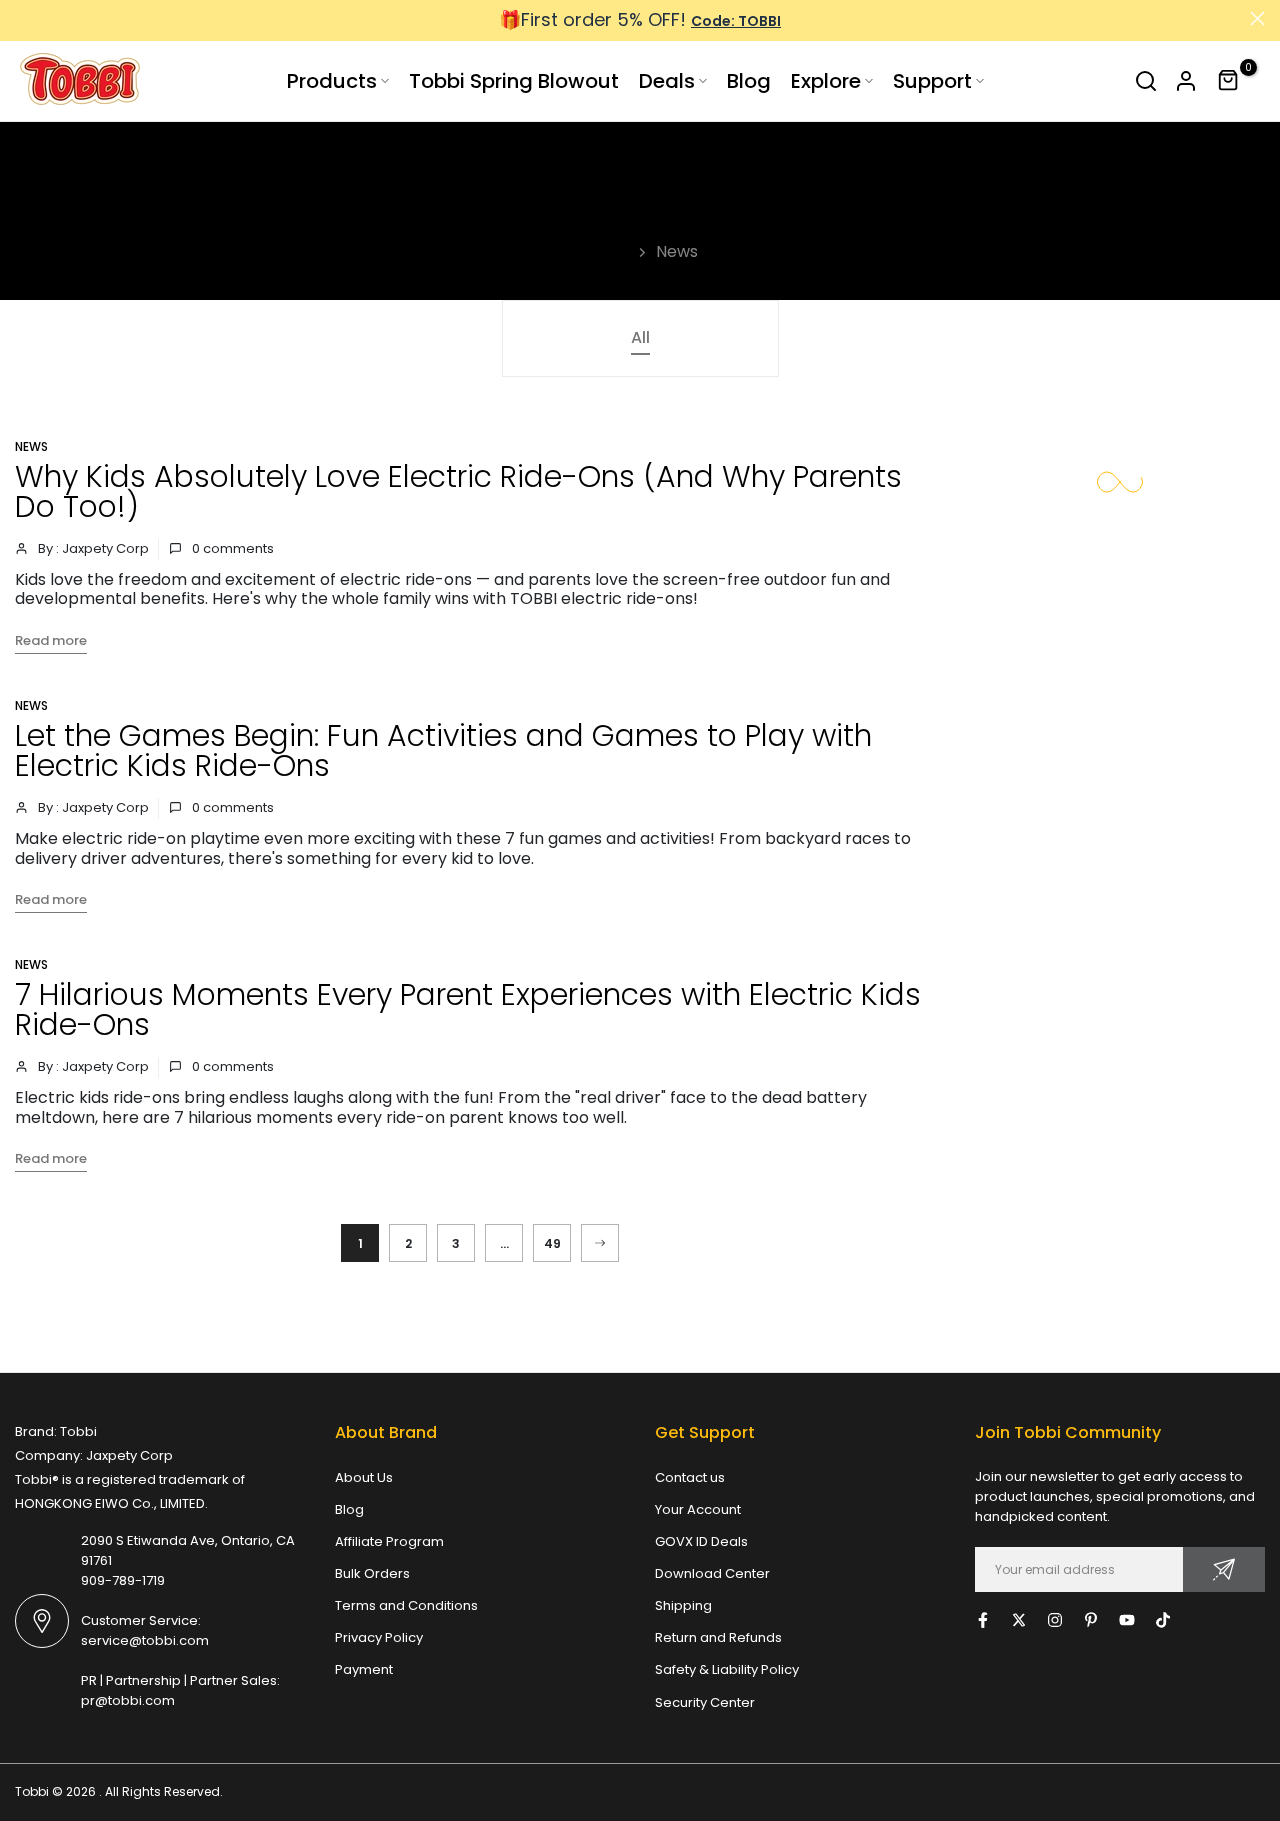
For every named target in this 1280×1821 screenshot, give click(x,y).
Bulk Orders (372, 1573)
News (31, 446)
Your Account (698, 1509)
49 (552, 1243)
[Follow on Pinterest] (1091, 1620)
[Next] (600, 1243)
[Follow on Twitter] (1019, 1620)
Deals (667, 81)
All (640, 337)
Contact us (690, 1477)
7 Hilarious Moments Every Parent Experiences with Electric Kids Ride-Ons (468, 1009)
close (22, 18)
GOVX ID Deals (701, 1541)
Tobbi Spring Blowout (514, 81)
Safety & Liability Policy (727, 1669)
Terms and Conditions (406, 1605)
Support (932, 81)
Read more (51, 640)
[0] (1229, 81)
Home (606, 251)
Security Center (705, 1702)
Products (332, 81)
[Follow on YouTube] (1127, 1620)
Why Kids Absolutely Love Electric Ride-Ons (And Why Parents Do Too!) (458, 491)
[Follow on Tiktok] (1163, 1620)
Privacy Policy (379, 1637)
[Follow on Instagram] (1055, 1620)
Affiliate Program (389, 1541)
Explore (826, 81)
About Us (364, 1477)
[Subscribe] (1224, 1569)
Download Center (712, 1573)
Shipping (683, 1605)
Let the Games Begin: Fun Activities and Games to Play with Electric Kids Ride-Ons (443, 750)
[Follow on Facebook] (983, 1620)
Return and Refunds (718, 1637)
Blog (749, 81)
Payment (364, 1669)
